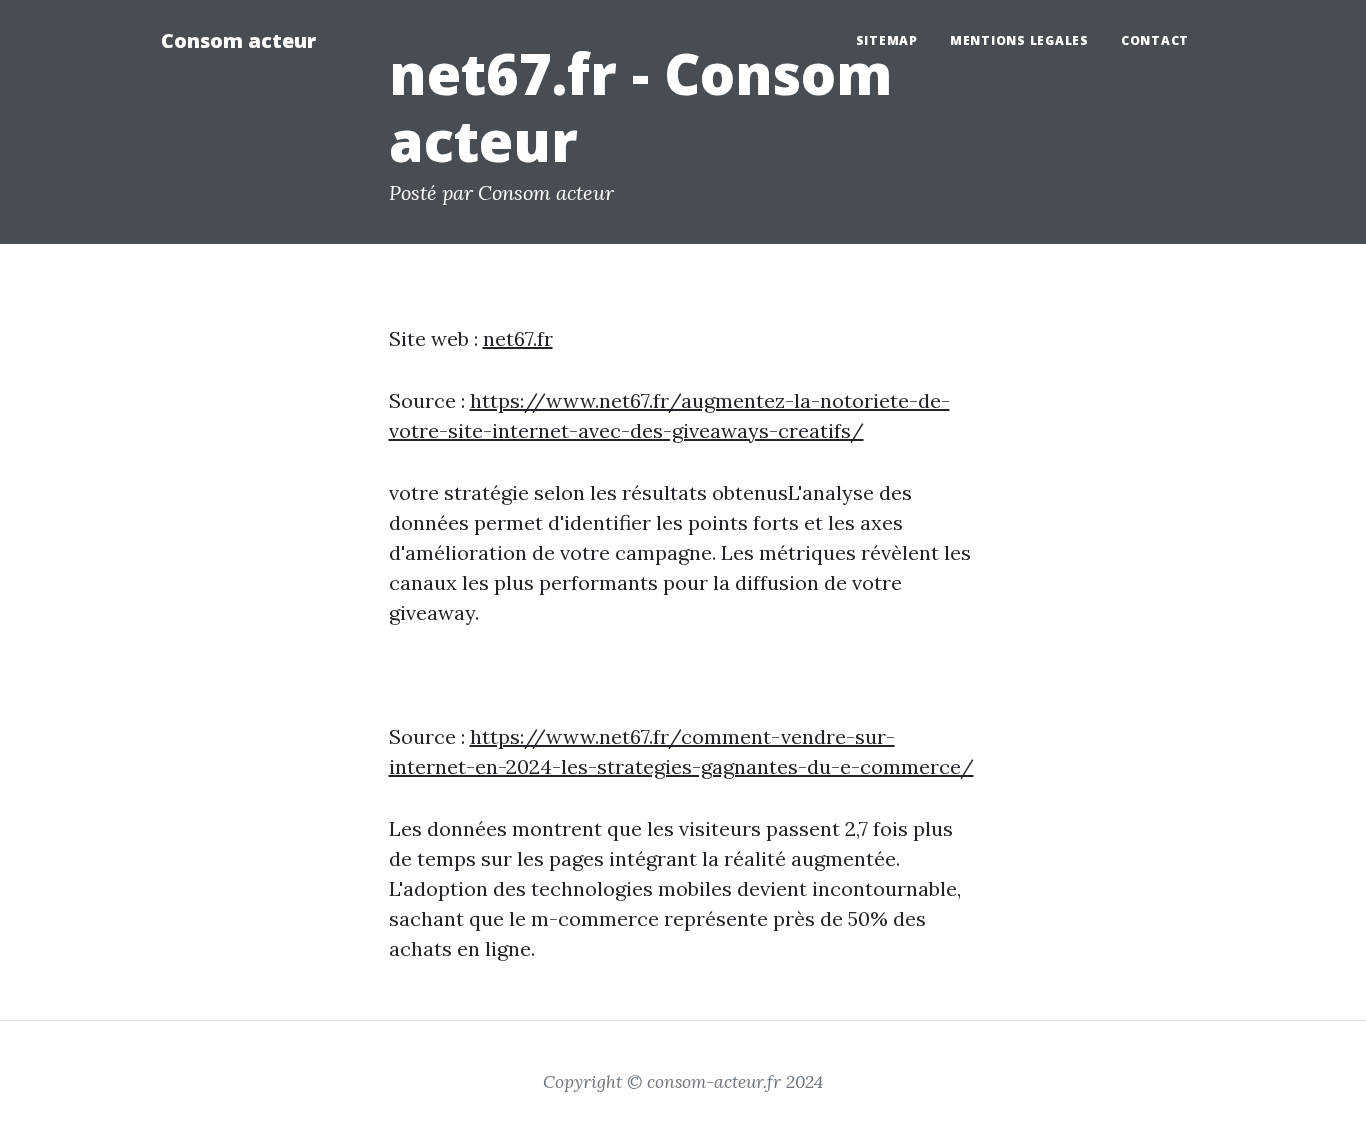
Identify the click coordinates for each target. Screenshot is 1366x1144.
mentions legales (1019, 40)
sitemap (887, 40)
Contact (1155, 40)
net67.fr (518, 338)
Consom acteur (238, 40)
